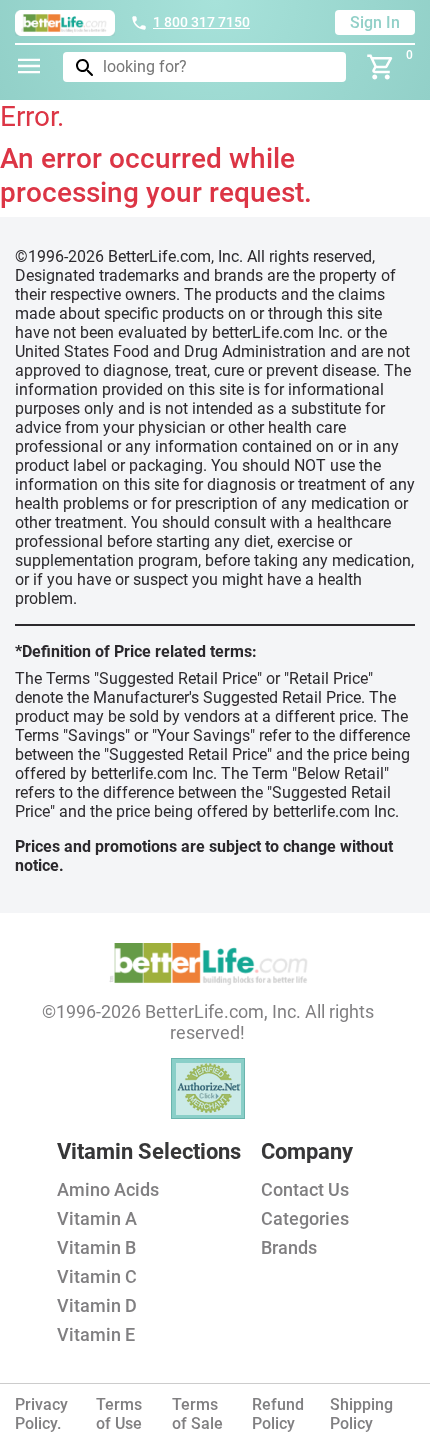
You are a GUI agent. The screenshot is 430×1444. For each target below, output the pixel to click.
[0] (381, 67)
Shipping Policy (361, 1414)
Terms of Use (119, 1414)
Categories (305, 1218)
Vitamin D (97, 1305)
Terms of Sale (197, 1414)
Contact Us (305, 1189)
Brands (289, 1247)
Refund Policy (278, 1414)
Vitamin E (96, 1334)
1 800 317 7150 (201, 22)
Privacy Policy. (41, 1414)
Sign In (375, 22)
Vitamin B (96, 1247)
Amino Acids (108, 1189)
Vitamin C (97, 1276)
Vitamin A (97, 1218)
